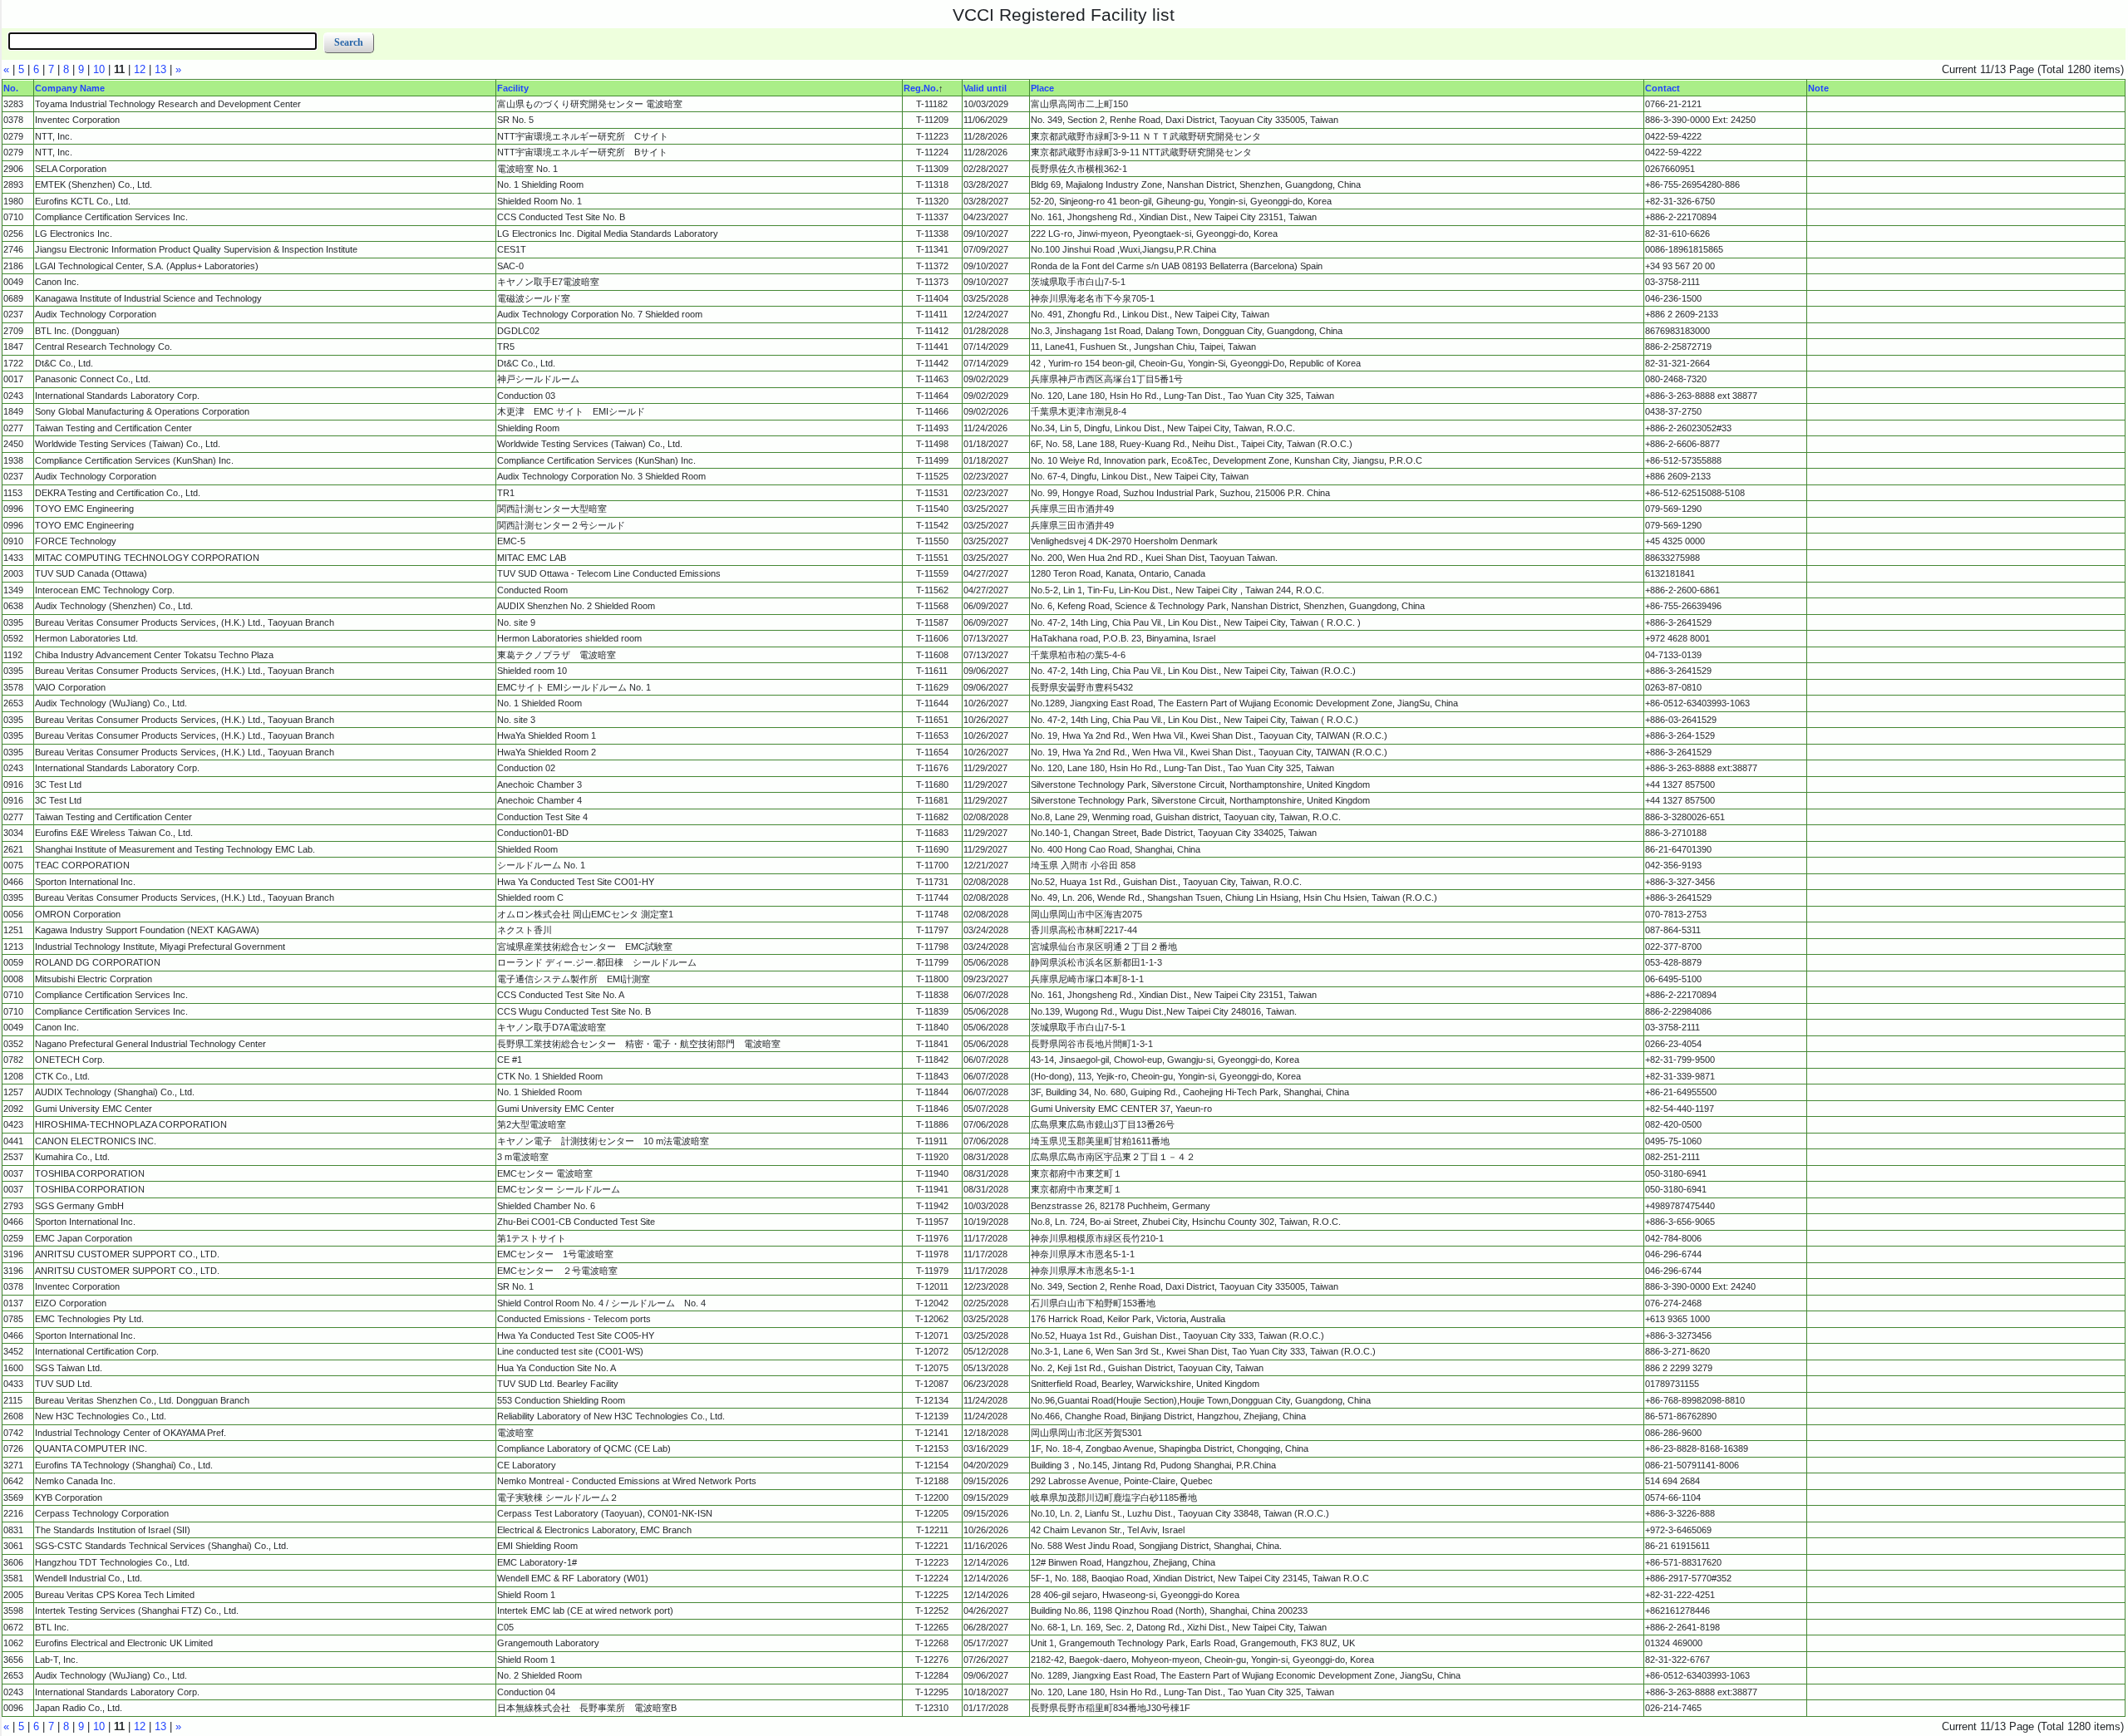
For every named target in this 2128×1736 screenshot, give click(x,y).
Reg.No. (921, 87)
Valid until (985, 87)
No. (11, 87)
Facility (513, 87)
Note (1818, 87)
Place (1042, 87)
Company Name (70, 87)
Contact (1662, 87)
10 (99, 69)
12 (140, 69)
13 (160, 69)
